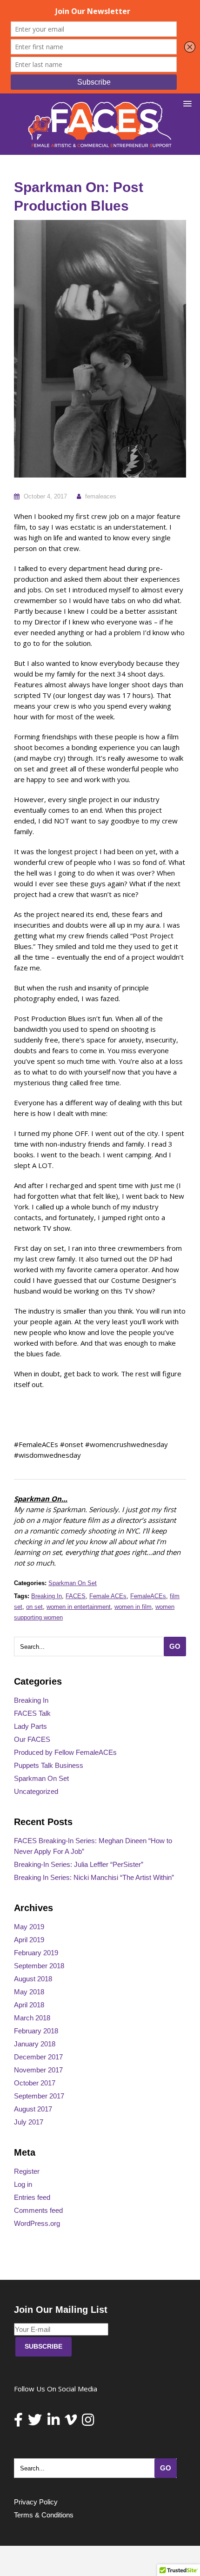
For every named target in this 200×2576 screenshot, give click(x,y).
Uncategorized (36, 1791)
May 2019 (29, 1927)
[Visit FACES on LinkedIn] (53, 2422)
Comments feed (38, 2210)
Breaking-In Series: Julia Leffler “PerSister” (79, 1864)
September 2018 (39, 1966)
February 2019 (36, 1953)
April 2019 (29, 1940)
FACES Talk (32, 1713)
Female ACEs (108, 1596)
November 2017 (38, 2070)
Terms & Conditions (44, 2515)
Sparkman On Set (73, 1583)
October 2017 (35, 2083)
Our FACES (32, 1739)
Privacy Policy (36, 2502)
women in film (133, 1607)
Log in (23, 2184)
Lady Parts (30, 1726)
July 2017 (29, 2122)
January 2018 (35, 2044)
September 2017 (39, 2096)
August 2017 (33, 2109)
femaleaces (101, 496)
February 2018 (36, 2031)
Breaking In (47, 1596)
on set (34, 1607)
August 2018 (33, 1979)
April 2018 (29, 2005)
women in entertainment (79, 1607)
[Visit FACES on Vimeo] (71, 2422)
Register (27, 2171)
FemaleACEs (148, 1596)
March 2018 (32, 2018)
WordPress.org (37, 2223)
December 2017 (38, 2057)
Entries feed (32, 2197)
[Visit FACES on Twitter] (35, 2422)
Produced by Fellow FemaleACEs (65, 1752)
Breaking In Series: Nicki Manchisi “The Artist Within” (94, 1877)
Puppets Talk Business (49, 1765)
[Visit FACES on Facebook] (18, 2422)
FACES (76, 1596)
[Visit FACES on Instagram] (88, 2422)
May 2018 (29, 1992)
